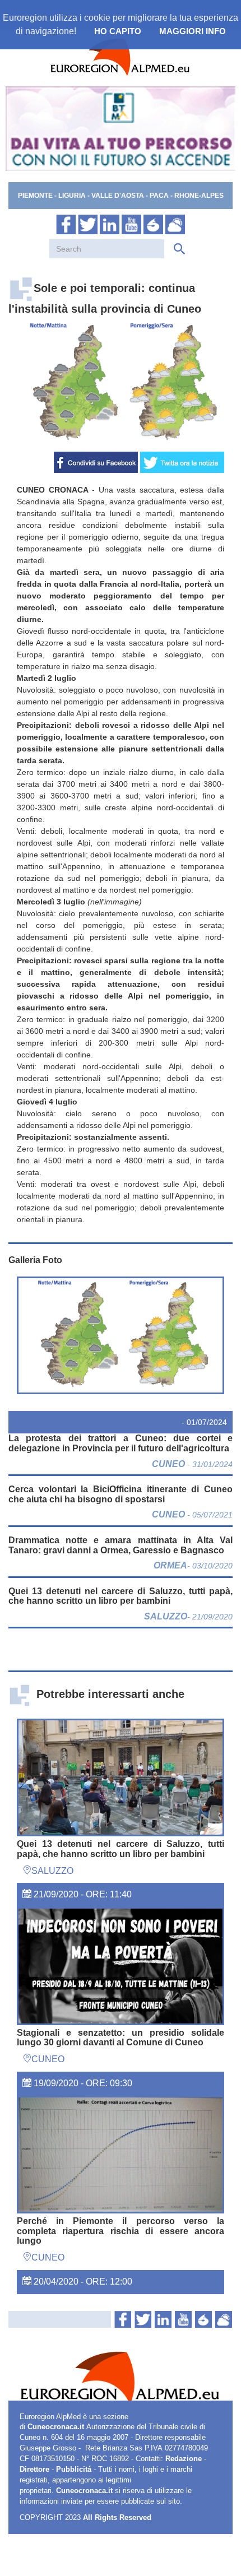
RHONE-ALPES (199, 196)
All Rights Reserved (117, 2518)
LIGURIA (72, 196)
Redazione (184, 2459)
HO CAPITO (118, 31)
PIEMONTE (35, 196)
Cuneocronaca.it (56, 2427)
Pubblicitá (74, 2470)
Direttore (34, 2470)
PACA (159, 196)
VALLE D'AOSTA (119, 196)
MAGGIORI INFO (193, 31)
